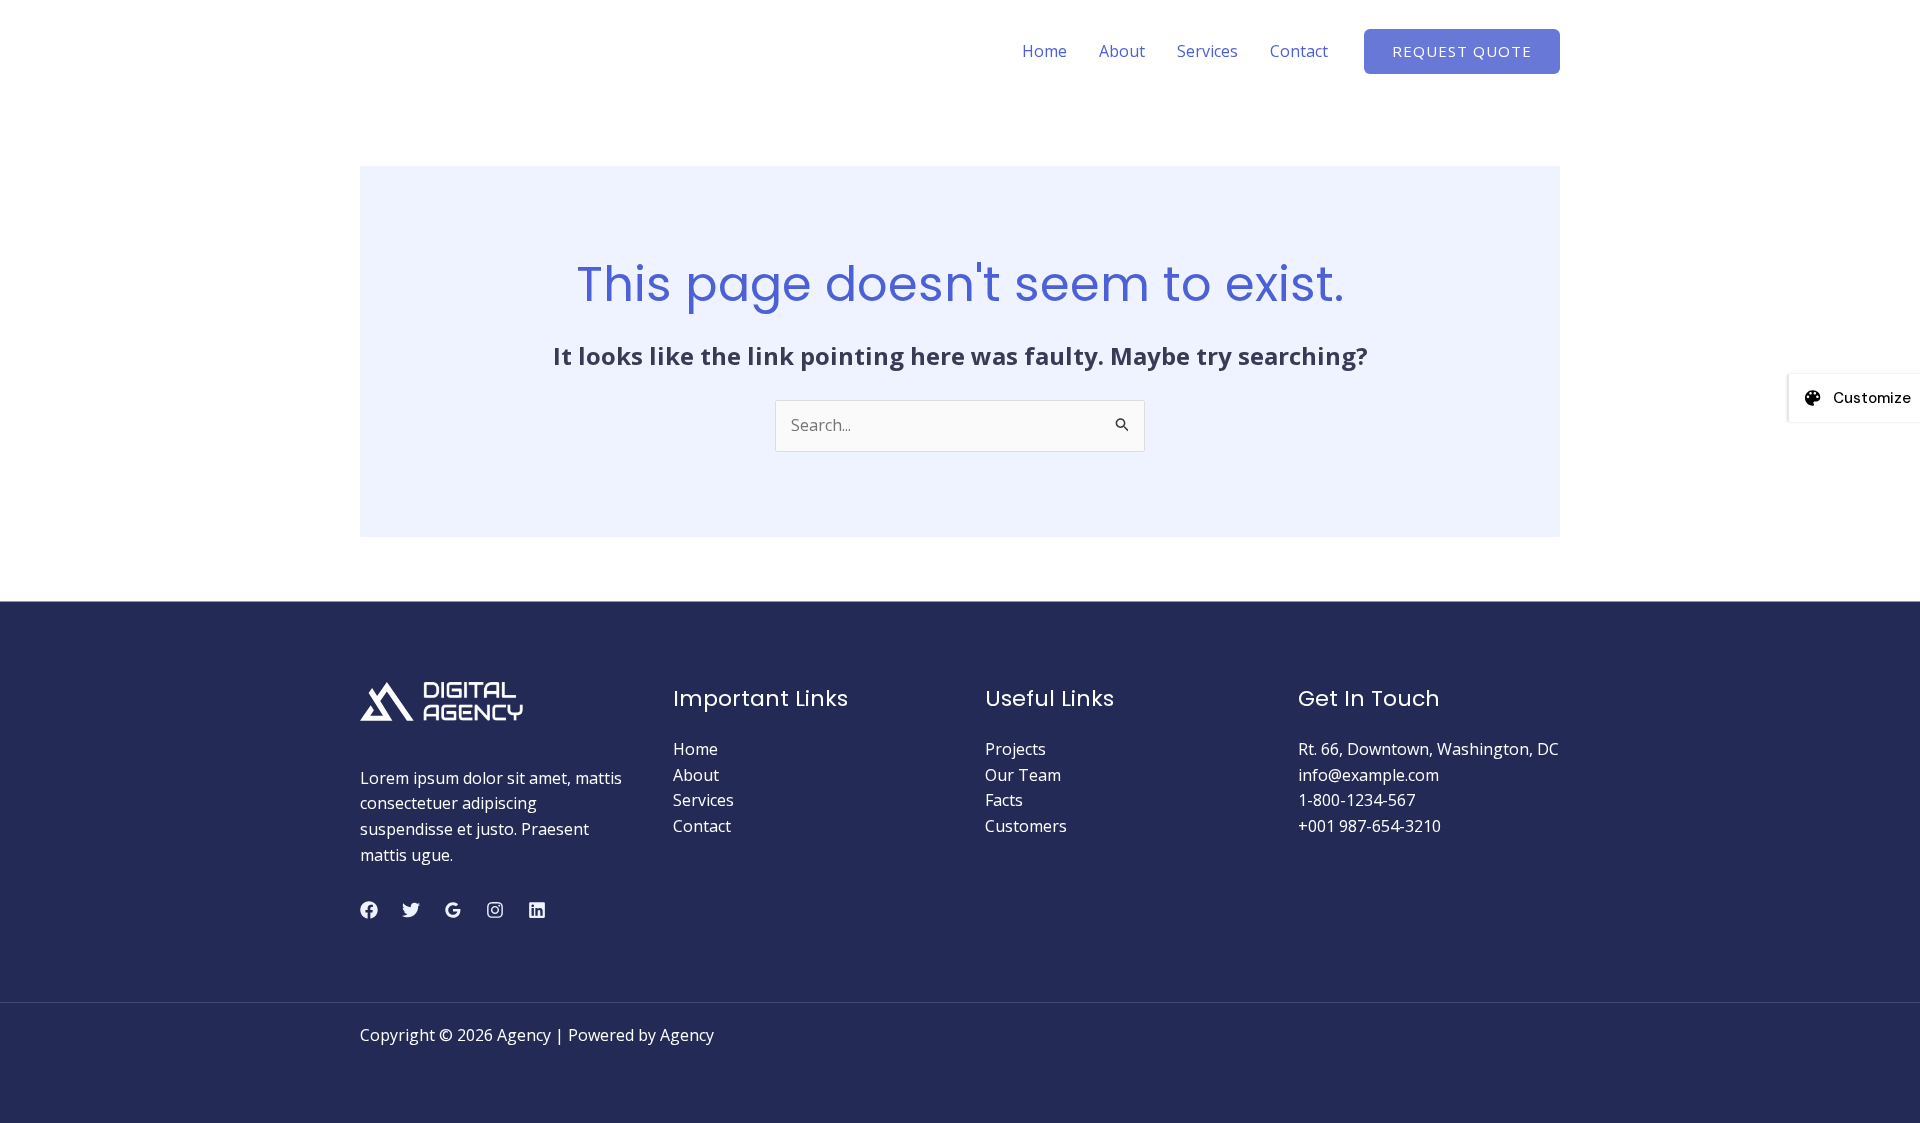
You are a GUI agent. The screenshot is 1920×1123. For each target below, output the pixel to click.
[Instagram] (495, 910)
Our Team (1023, 775)
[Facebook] (369, 910)
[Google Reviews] (453, 910)
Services (1207, 51)
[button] (1462, 51)
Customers (1026, 826)
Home (1044, 51)
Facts (1004, 800)
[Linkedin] (537, 910)
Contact (1299, 51)
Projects (1015, 749)
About (1122, 51)
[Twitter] (411, 910)
